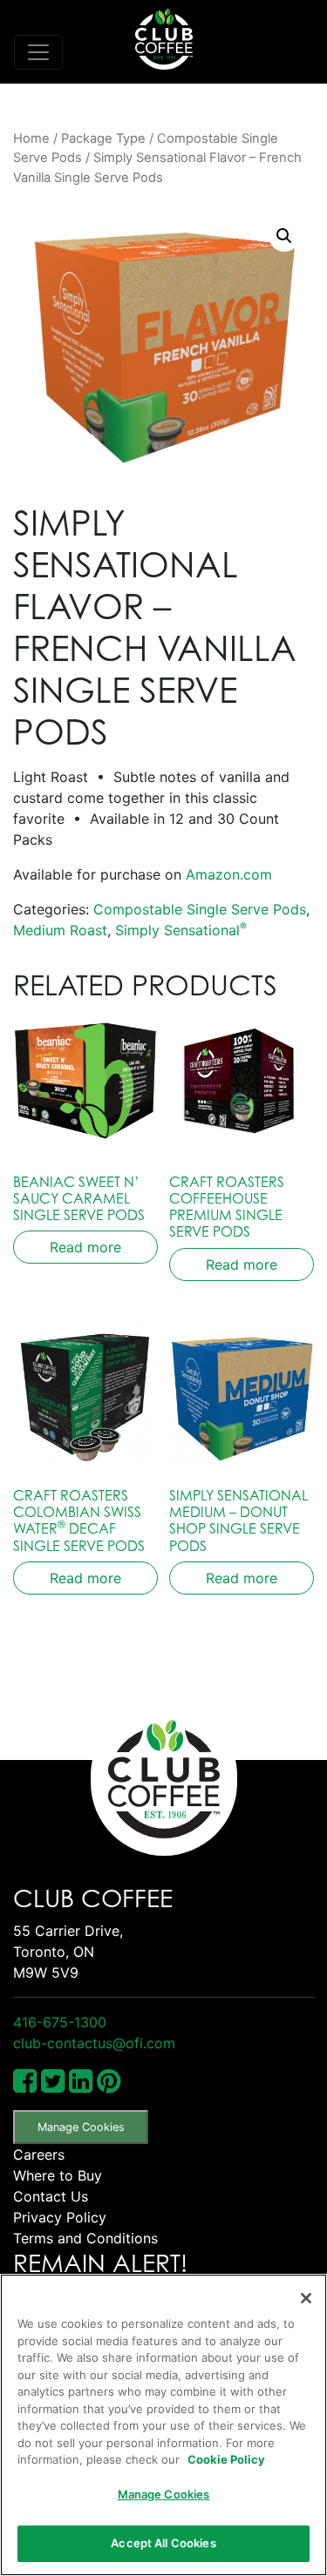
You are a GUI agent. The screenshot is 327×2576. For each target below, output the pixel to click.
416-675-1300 (60, 2022)
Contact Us (51, 2196)
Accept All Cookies (163, 2543)
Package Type (103, 138)
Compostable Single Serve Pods (200, 909)
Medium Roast (60, 930)
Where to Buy (58, 2175)
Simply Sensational (181, 930)
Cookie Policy (226, 2459)
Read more (85, 1247)
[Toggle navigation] (38, 52)
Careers (39, 2155)
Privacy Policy (60, 2217)
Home (31, 138)
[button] (284, 236)
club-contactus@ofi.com (94, 2043)
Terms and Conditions (85, 2238)
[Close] (306, 2298)
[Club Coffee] (164, 39)
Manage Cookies (81, 2127)
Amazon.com (229, 874)
